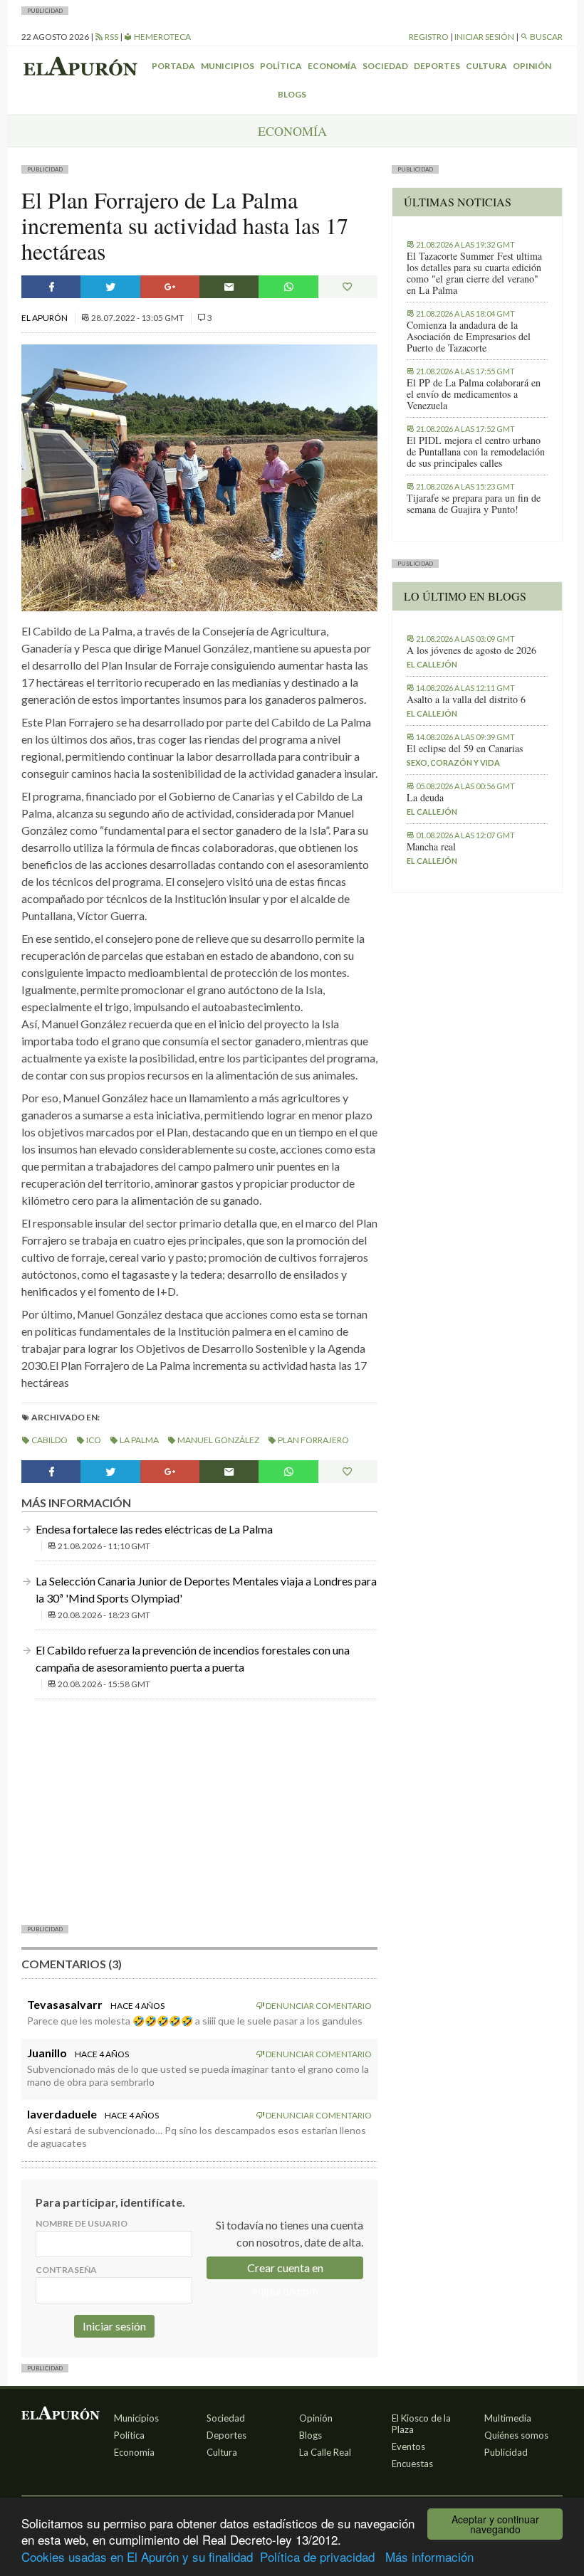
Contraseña (66, 2270)
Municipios (228, 66)
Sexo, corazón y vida (453, 762)
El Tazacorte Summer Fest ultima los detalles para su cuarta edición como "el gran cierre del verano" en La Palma (474, 273)
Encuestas (412, 2464)
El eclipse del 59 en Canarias (465, 749)
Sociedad (385, 66)
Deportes (437, 66)
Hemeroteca (162, 37)
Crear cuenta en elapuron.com (285, 2270)
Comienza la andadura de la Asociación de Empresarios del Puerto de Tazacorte (469, 337)
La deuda (425, 798)
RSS (111, 37)
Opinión (532, 66)
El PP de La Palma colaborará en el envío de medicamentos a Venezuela (474, 394)
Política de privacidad (317, 2556)
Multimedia (508, 2418)
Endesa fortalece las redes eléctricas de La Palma (154, 1529)
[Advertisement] (199, 1810)
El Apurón (45, 318)
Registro (429, 37)
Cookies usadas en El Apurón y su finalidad (137, 2556)
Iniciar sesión (484, 37)
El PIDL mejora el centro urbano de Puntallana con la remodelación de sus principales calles (476, 452)
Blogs (292, 94)
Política (281, 66)
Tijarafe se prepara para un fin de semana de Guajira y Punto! (474, 504)
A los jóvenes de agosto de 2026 (471, 650)
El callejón (432, 664)
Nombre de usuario (82, 2223)
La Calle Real (325, 2452)
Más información (429, 2556)
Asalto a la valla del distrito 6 (466, 700)
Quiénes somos (516, 2435)
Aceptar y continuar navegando (495, 2524)
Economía (332, 66)
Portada (173, 66)
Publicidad (506, 2452)
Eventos (408, 2446)
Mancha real (431, 847)
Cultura (486, 66)
